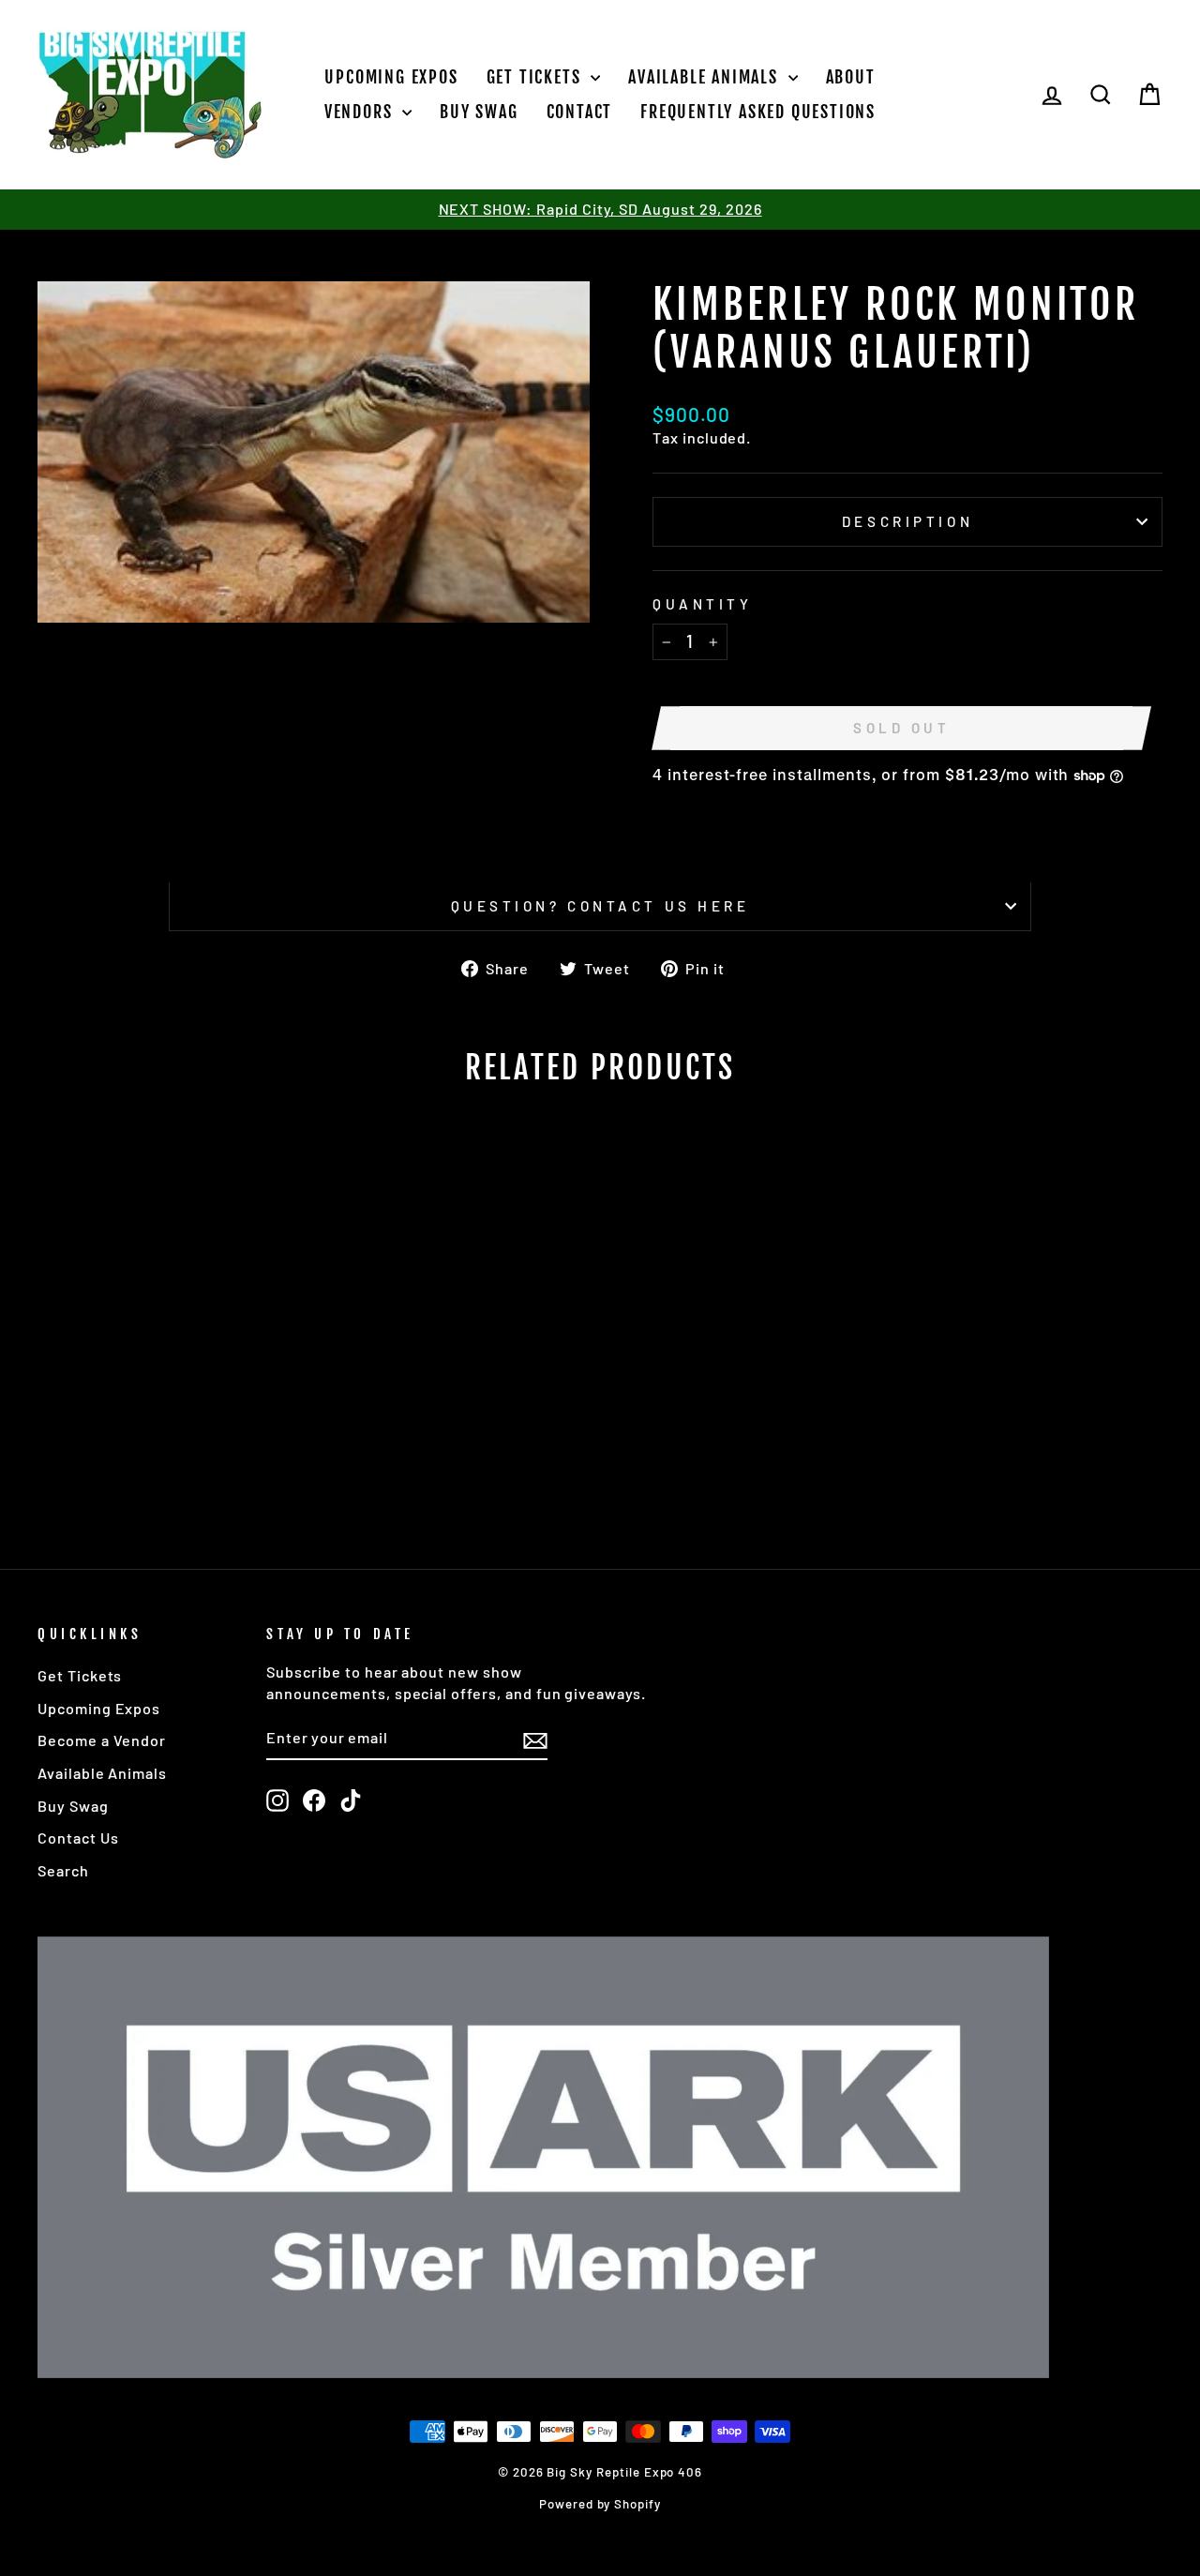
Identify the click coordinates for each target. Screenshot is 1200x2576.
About (851, 77)
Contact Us (78, 1838)
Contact (580, 112)
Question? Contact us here (600, 906)
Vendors (361, 112)
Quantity (702, 604)
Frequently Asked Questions (758, 112)
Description (907, 521)
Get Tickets (537, 77)
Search (63, 1870)
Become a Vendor (102, 1740)
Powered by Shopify (600, 2504)
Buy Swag (479, 112)
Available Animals (705, 77)
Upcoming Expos (391, 77)
